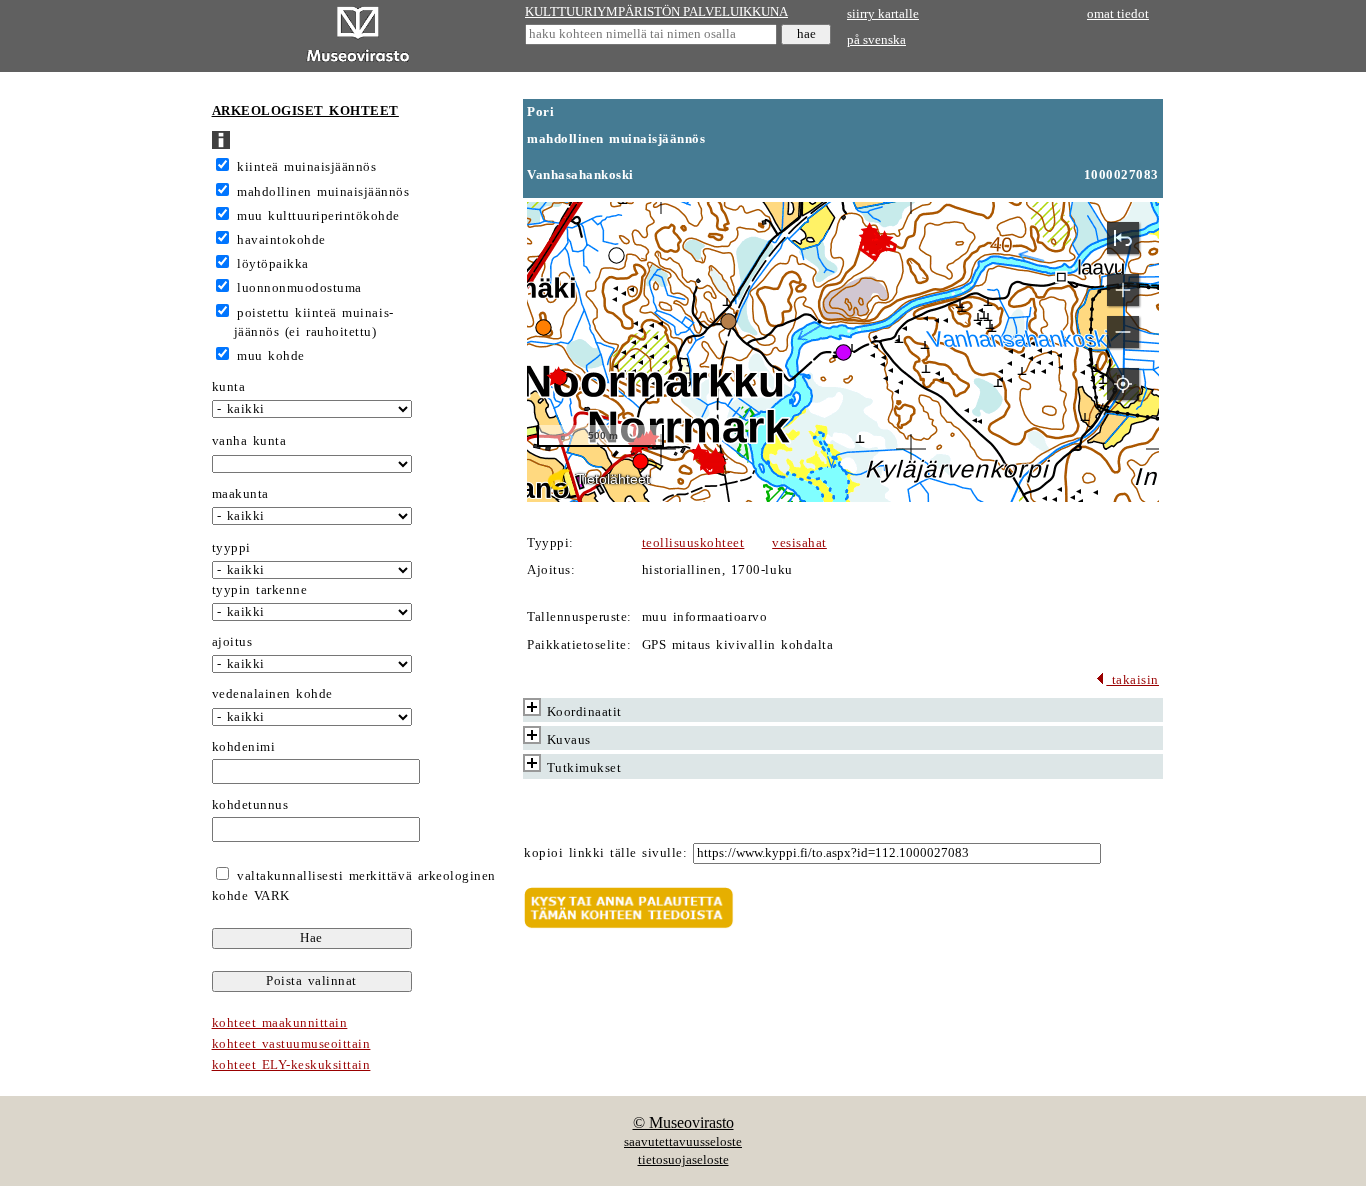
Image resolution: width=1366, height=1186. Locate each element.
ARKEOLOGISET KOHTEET (305, 111)
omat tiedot (1118, 14)
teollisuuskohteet (693, 543)
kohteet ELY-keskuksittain (291, 1065)
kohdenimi (244, 747)
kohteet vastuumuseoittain (291, 1044)
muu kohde (271, 356)
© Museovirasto (683, 1122)
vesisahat (799, 543)
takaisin (1132, 680)
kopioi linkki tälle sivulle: (605, 853)
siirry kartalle (883, 14)
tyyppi (231, 548)
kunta (229, 387)
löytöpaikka (273, 264)
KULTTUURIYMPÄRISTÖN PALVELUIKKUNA (656, 12)
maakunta (240, 494)
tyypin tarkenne (260, 590)
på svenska (876, 40)
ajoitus (232, 642)
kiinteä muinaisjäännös (306, 167)
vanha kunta (249, 441)
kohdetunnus (250, 805)
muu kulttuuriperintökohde (318, 216)
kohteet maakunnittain (280, 1023)
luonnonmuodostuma (299, 288)
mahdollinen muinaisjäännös (323, 192)
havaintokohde (281, 240)
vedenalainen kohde (272, 694)
